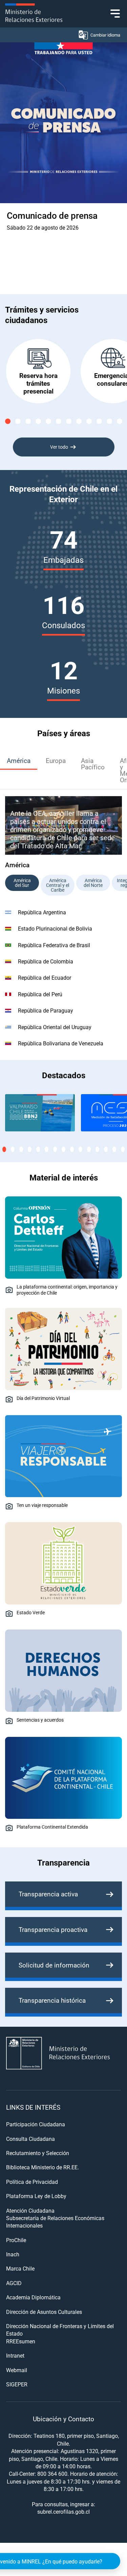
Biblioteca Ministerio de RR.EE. (43, 2167)
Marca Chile (20, 2268)
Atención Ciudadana (30, 2210)
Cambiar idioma (105, 35)
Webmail (17, 2370)
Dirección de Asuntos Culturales (44, 2312)
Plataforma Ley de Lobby (36, 2196)
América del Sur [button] (22, 883)
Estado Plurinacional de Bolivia (55, 928)
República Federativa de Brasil (54, 945)
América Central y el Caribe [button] (58, 885)
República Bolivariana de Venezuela (61, 1043)
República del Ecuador (45, 977)
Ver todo (59, 447)
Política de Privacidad (32, 2182)
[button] (8, 421)
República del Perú (40, 994)
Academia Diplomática (33, 2297)
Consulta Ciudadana (30, 2139)
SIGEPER (17, 2384)
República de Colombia (46, 961)
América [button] (19, 760)
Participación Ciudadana (36, 2124)
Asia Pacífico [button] (93, 764)
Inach (13, 2254)
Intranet (15, 2355)
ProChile (16, 2240)
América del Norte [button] (93, 883)
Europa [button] (56, 760)
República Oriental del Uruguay (55, 1027)
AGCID (14, 2283)
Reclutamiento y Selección (38, 2153)
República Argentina (42, 912)
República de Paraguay (46, 1010)
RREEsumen (21, 2341)
